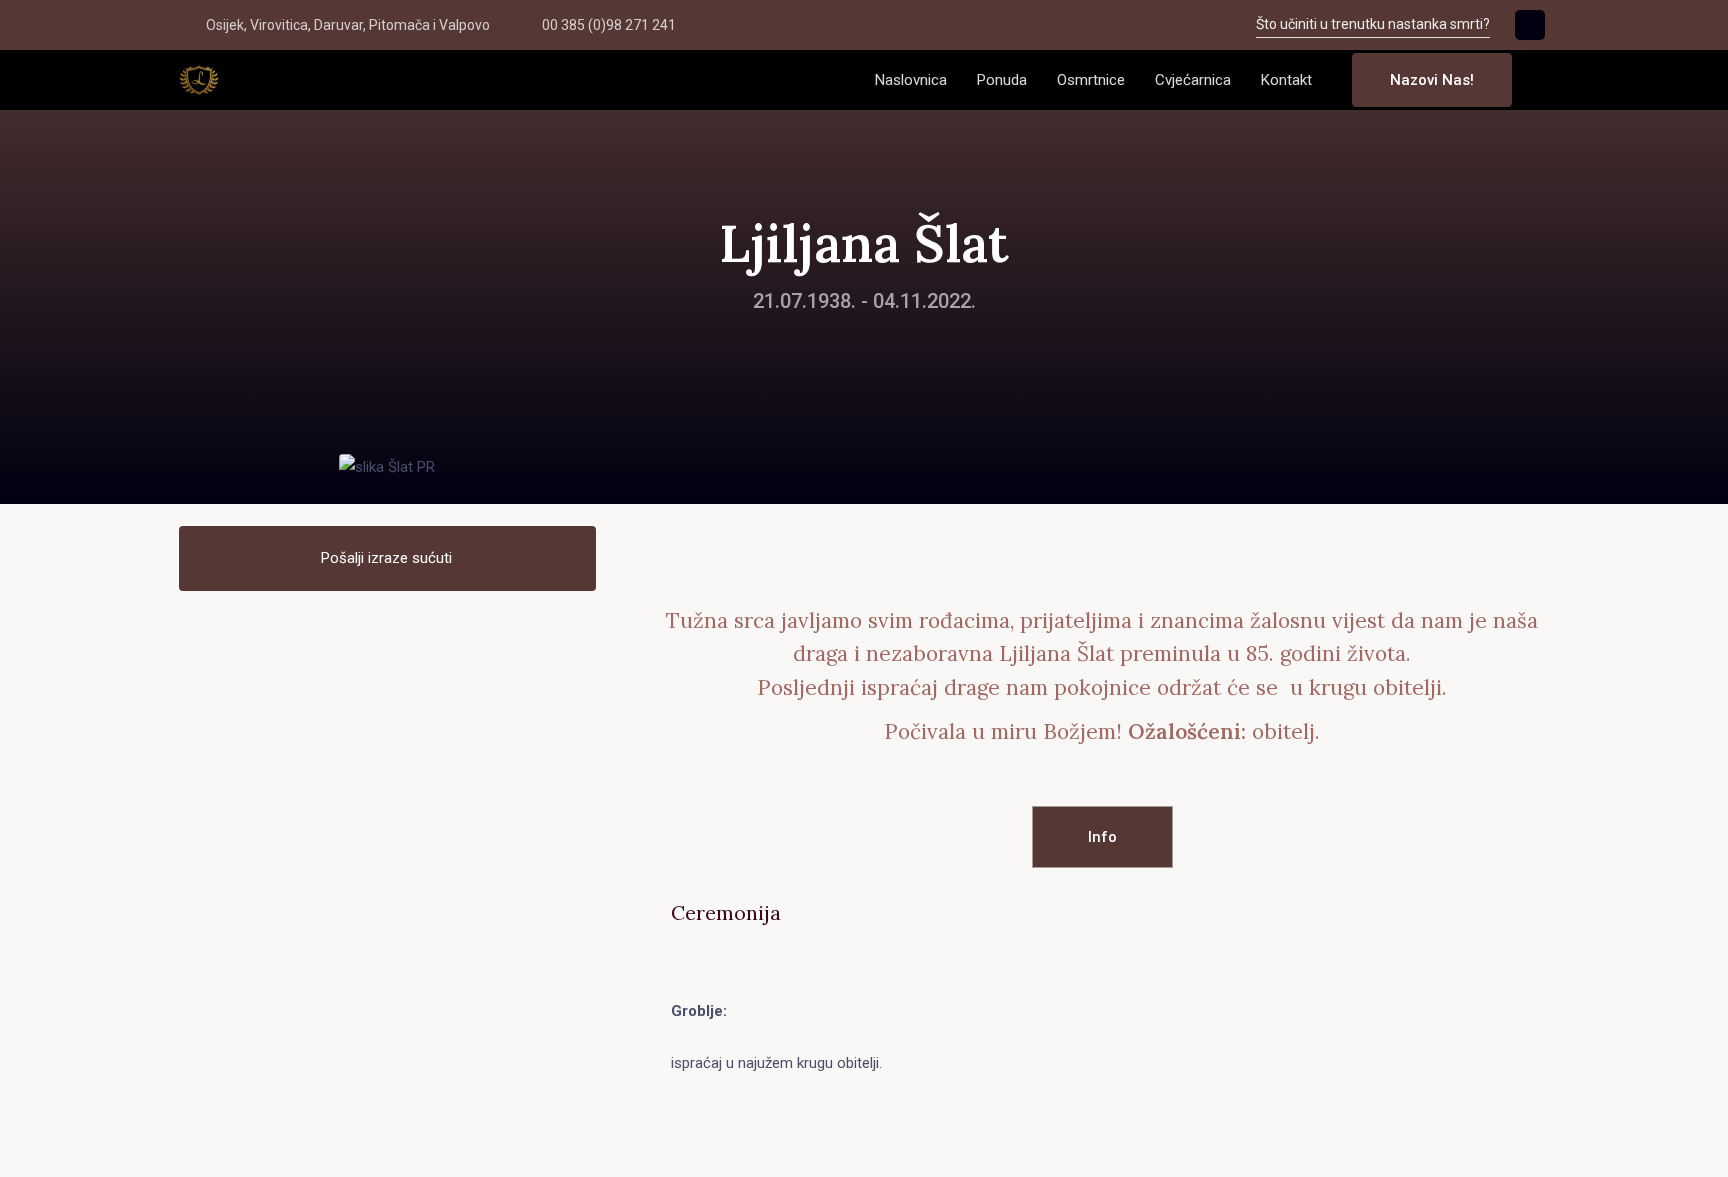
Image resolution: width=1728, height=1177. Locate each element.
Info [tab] (1102, 837)
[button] (1543, 80)
